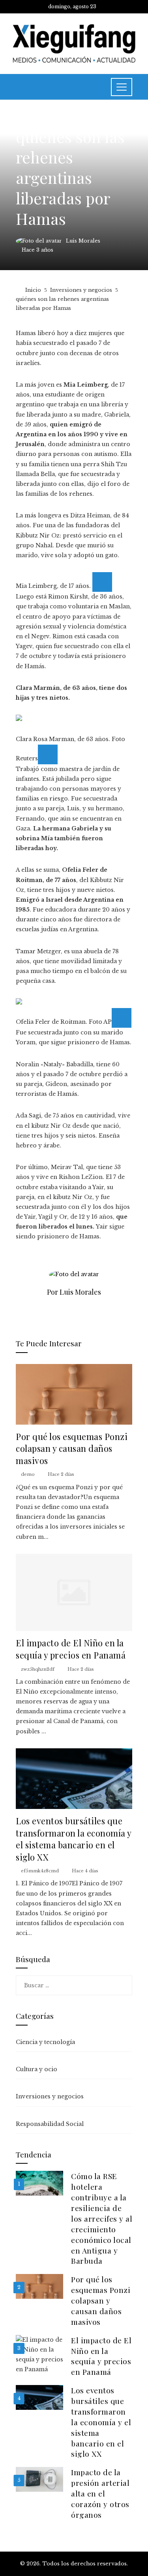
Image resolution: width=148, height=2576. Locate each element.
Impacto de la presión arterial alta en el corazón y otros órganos (100, 2493)
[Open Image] (102, 582)
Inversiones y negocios (51, 118)
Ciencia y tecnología (45, 2042)
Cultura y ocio (37, 2069)
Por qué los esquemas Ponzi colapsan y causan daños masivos (72, 1448)
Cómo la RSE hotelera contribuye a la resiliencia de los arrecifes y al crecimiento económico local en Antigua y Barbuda (102, 2218)
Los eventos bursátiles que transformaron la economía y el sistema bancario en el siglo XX (74, 1839)
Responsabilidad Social (50, 2124)
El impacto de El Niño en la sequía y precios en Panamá (71, 1649)
